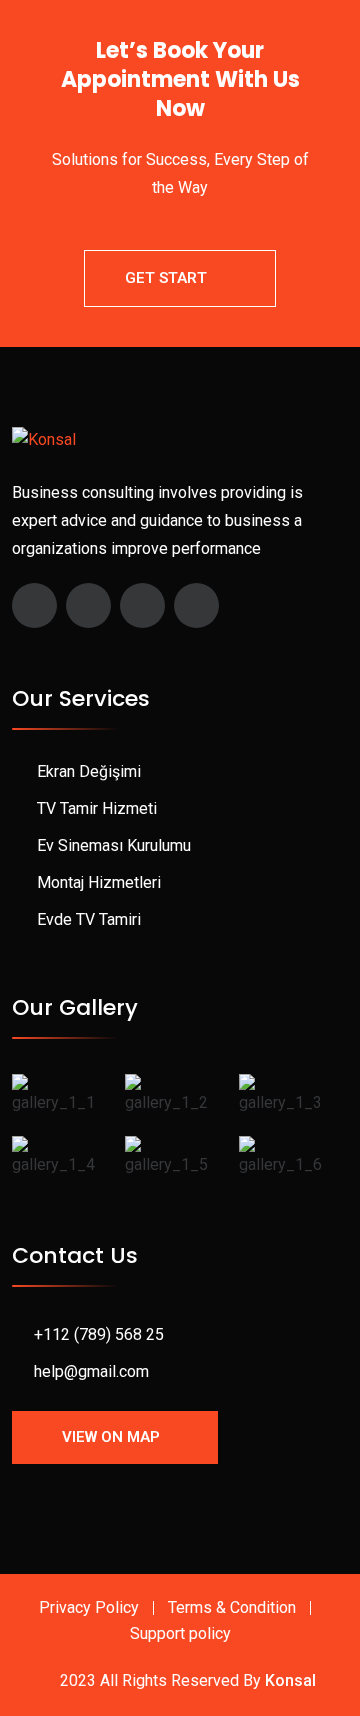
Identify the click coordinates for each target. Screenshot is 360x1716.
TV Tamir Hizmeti (97, 808)
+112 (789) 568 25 (99, 1334)
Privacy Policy (89, 1607)
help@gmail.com (91, 1371)
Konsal (290, 1680)
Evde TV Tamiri (89, 919)
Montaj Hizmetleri (99, 882)
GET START (166, 278)
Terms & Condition (232, 1607)
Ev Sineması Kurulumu (114, 845)
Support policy (180, 1633)
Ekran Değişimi (89, 771)
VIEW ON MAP (111, 1437)
